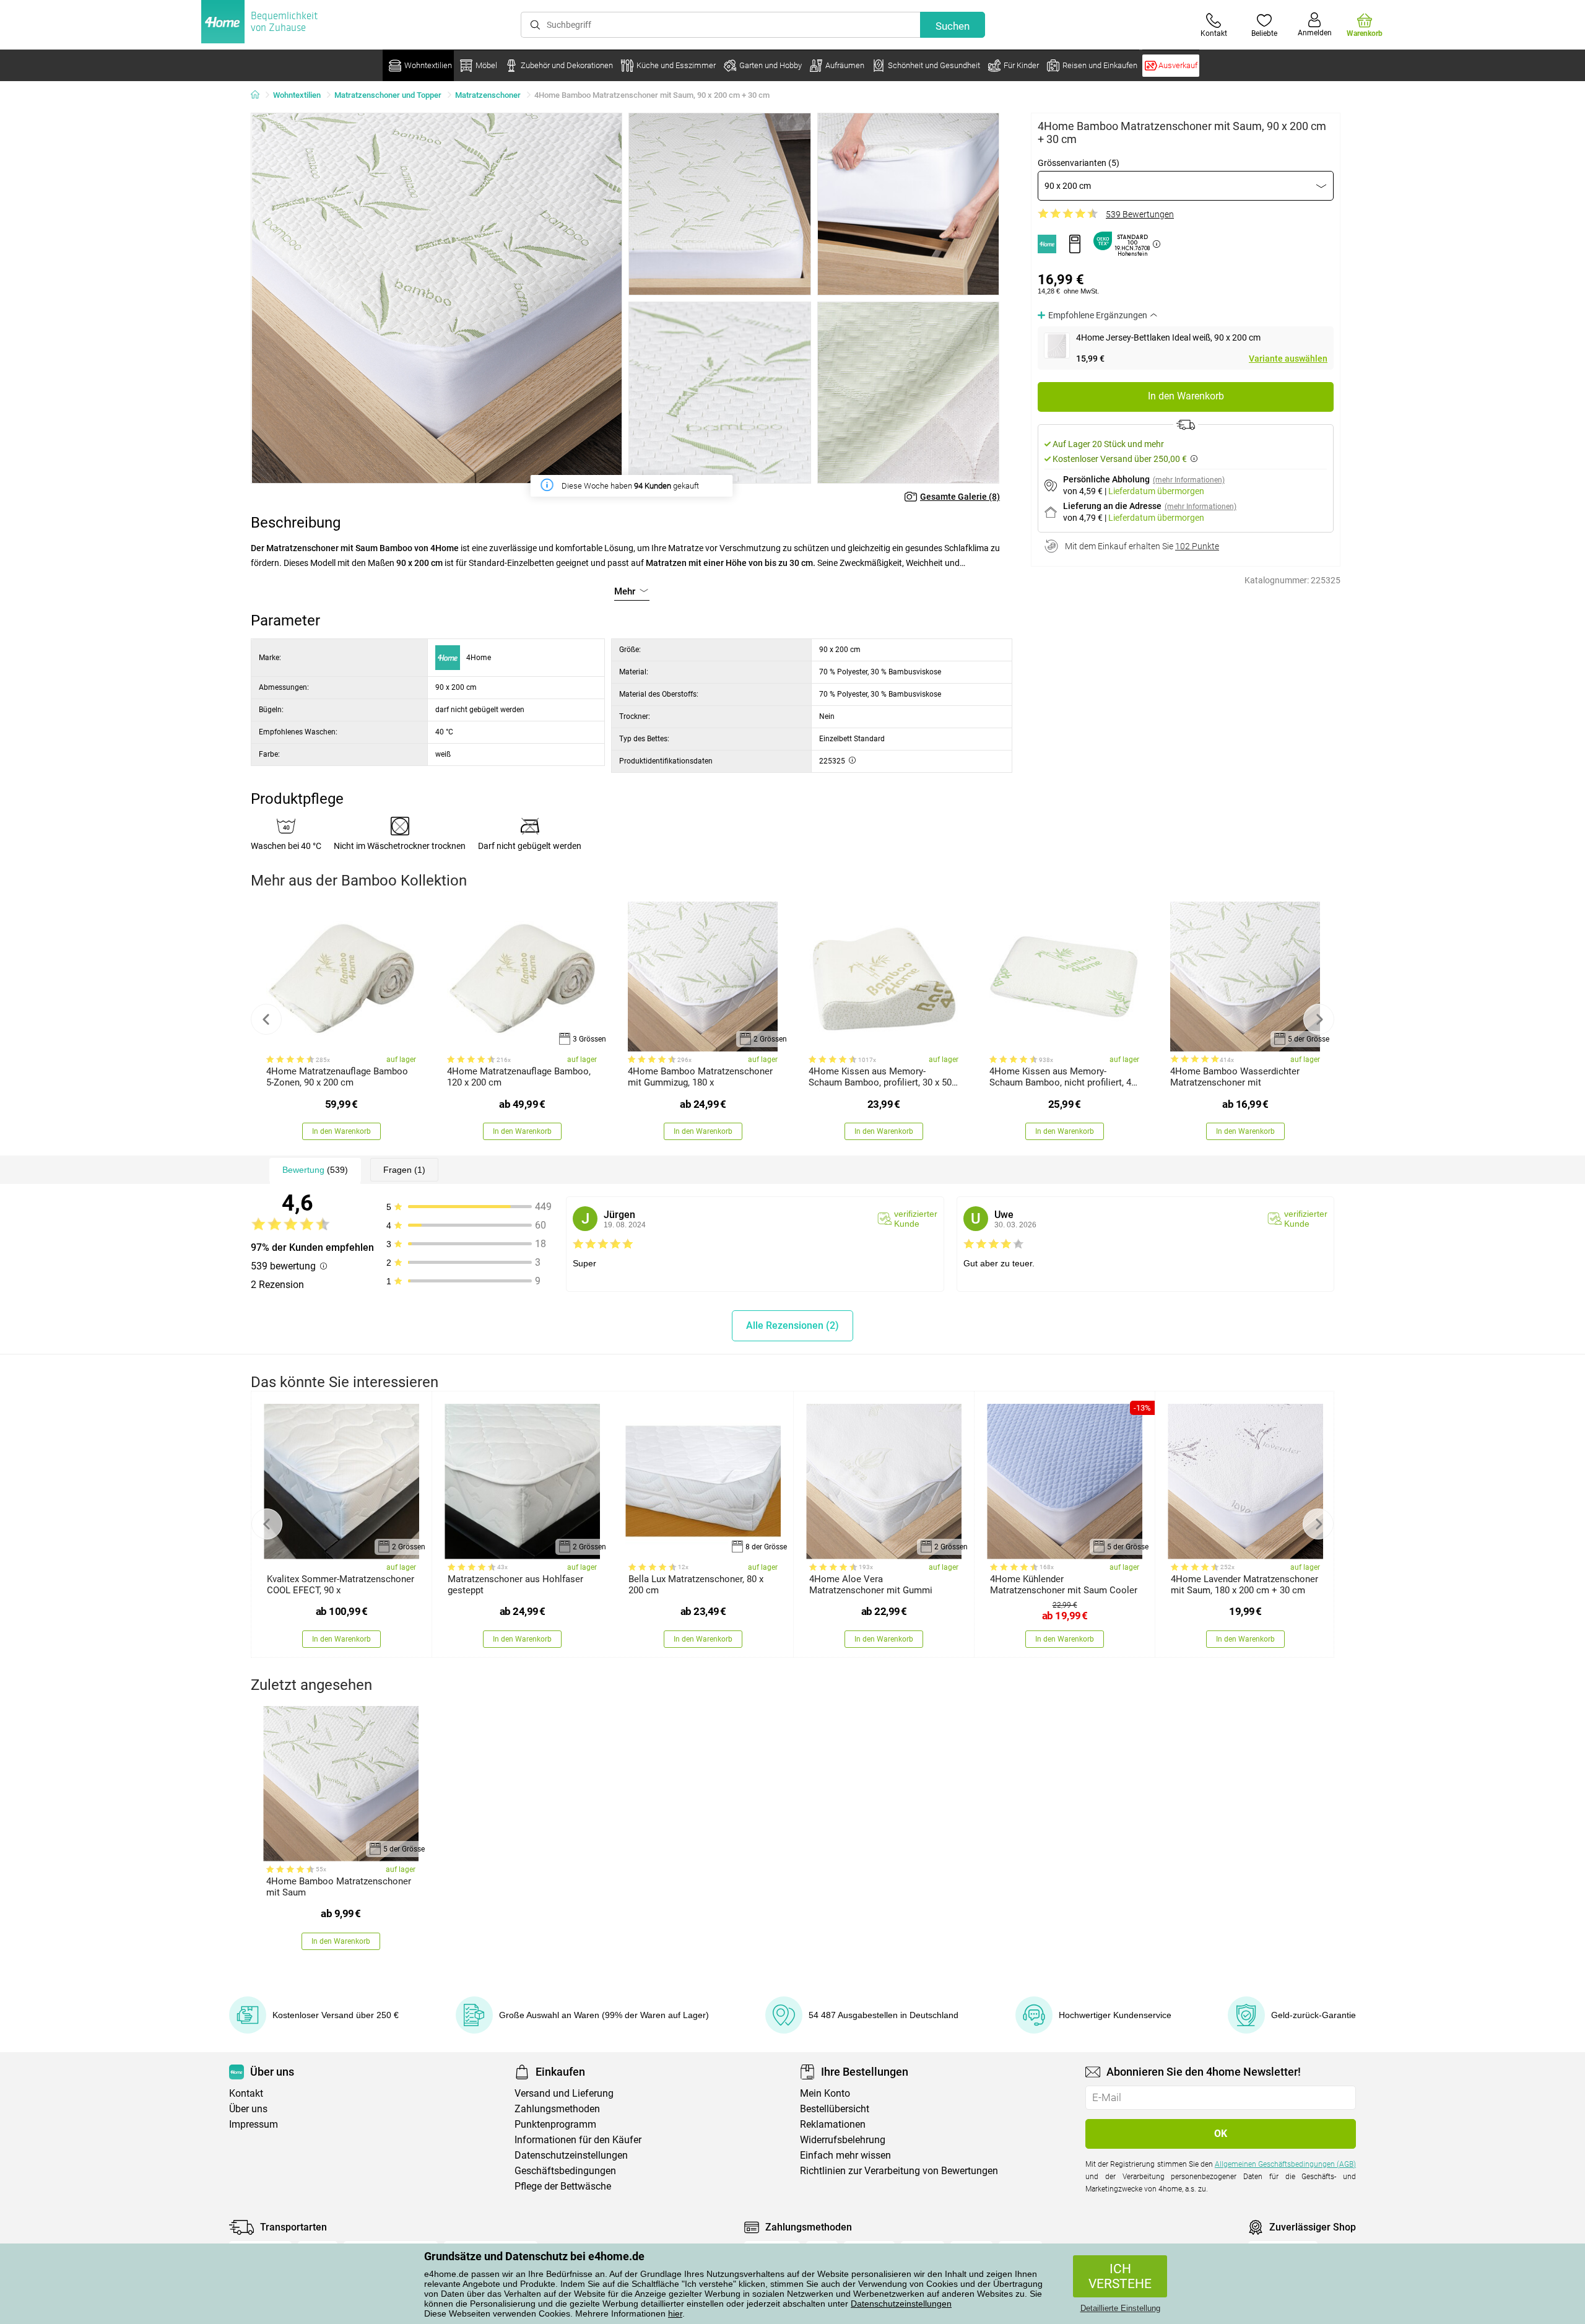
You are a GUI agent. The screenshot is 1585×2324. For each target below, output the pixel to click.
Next (1319, 1019)
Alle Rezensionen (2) (792, 1325)
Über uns (248, 2109)
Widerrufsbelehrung (843, 2140)
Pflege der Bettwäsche (563, 2186)
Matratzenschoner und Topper (388, 95)
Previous (266, 1019)
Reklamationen (833, 2124)
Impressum (254, 2124)
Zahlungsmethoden (557, 2109)
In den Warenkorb (1186, 396)
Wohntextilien (297, 95)
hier (675, 2313)
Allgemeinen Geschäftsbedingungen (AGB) (1285, 2164)
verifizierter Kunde (916, 1219)
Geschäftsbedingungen (565, 2171)
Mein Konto (825, 2093)
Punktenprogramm (555, 2124)
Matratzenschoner (488, 95)
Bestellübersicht (835, 2109)
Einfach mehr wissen (845, 2155)
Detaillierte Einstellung (1120, 2308)
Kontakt (246, 2093)
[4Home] (259, 95)
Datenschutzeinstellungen (901, 2304)
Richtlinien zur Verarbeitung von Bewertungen (899, 2171)
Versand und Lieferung (564, 2093)
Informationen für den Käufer (578, 2140)
